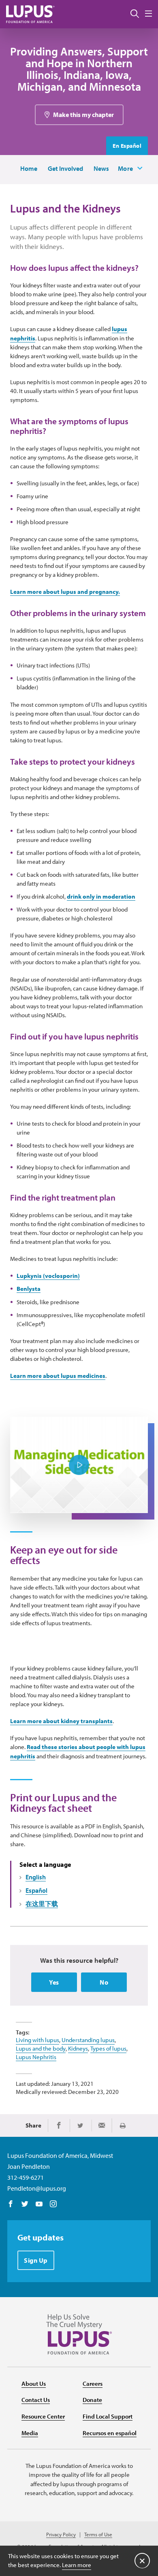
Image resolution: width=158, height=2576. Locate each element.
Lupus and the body (41, 2048)
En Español (127, 146)
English (36, 1877)
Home (29, 168)
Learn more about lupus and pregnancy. (65, 592)
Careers (93, 2384)
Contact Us (36, 2400)
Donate (92, 2400)
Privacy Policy (61, 2535)
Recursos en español (110, 2433)
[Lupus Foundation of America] (30, 14)
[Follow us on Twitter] (25, 2204)
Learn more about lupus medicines (58, 1376)
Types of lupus (108, 2048)
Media (30, 2433)
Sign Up (36, 2260)
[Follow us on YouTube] (39, 2204)
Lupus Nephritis (36, 2057)
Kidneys (78, 2048)
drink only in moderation (101, 896)
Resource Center (43, 2416)
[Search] (135, 14)
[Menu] (148, 14)
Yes (54, 1982)
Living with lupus (37, 2040)
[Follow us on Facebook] (11, 2204)
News (101, 168)
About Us (34, 2384)
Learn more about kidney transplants (61, 1721)
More (126, 168)
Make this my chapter (83, 115)
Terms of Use (98, 2535)
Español (36, 1890)
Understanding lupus (88, 2040)
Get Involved (65, 168)
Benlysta (29, 1289)
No (104, 1982)
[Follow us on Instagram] (53, 2204)
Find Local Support (108, 2416)
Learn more (77, 2565)
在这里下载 (42, 1904)
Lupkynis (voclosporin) (48, 1276)
